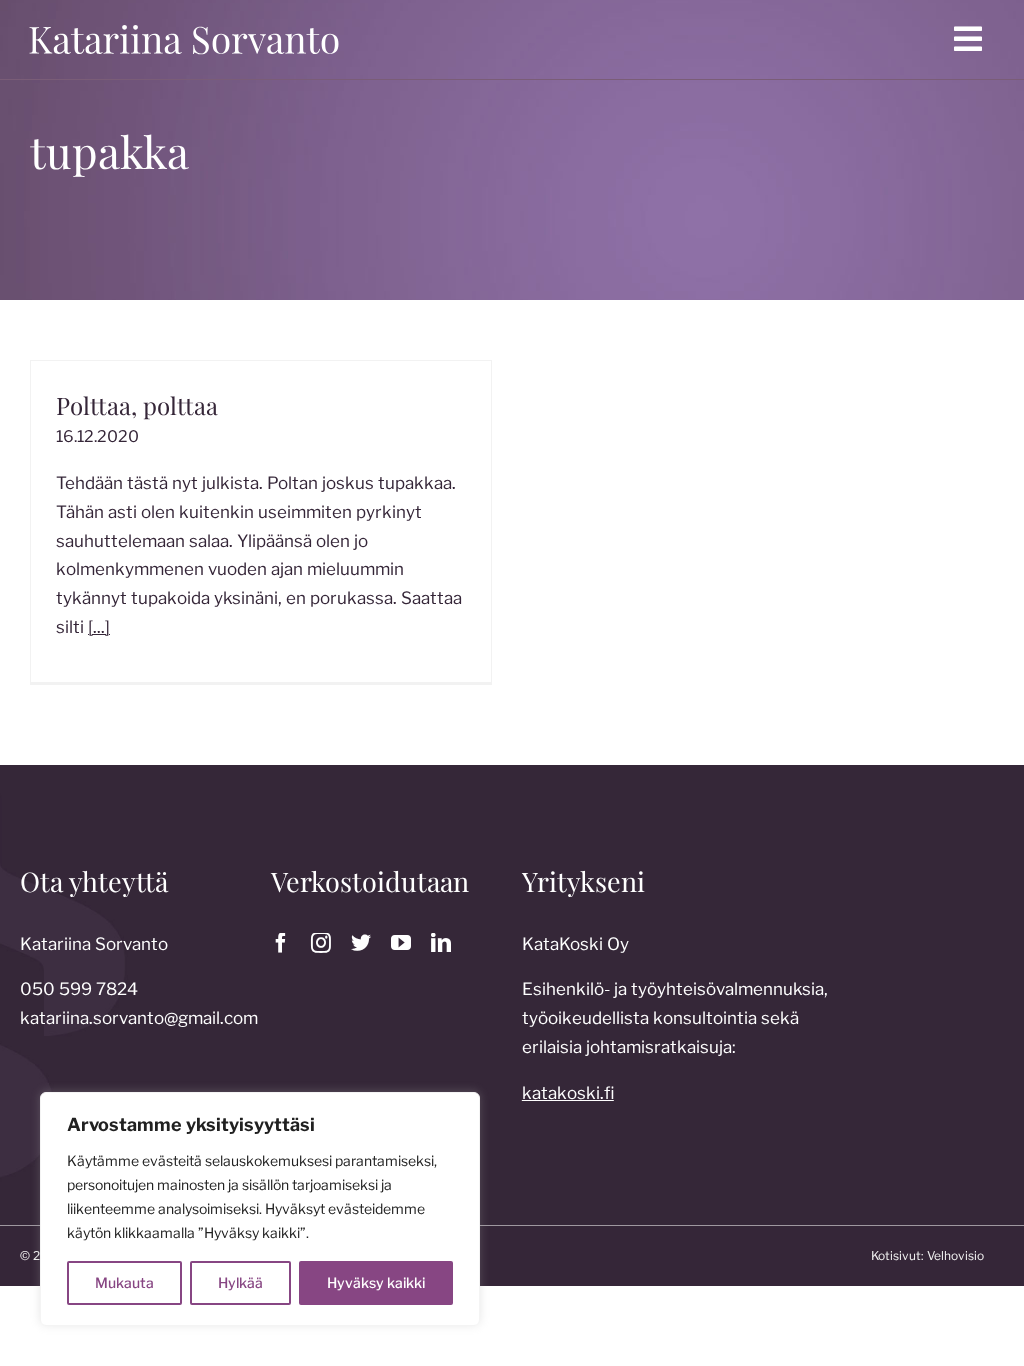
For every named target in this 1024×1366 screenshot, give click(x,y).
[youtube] (401, 943)
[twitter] (361, 943)
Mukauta (124, 1282)
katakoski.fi (568, 1093)
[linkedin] (441, 943)
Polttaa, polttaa (137, 405)
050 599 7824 (79, 989)
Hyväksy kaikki (376, 1282)
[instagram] (321, 943)
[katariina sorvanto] (184, 23)
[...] (99, 627)
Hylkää (240, 1282)
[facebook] (281, 943)
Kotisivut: (897, 1255)
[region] (260, 1209)
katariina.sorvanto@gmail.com (139, 1018)
